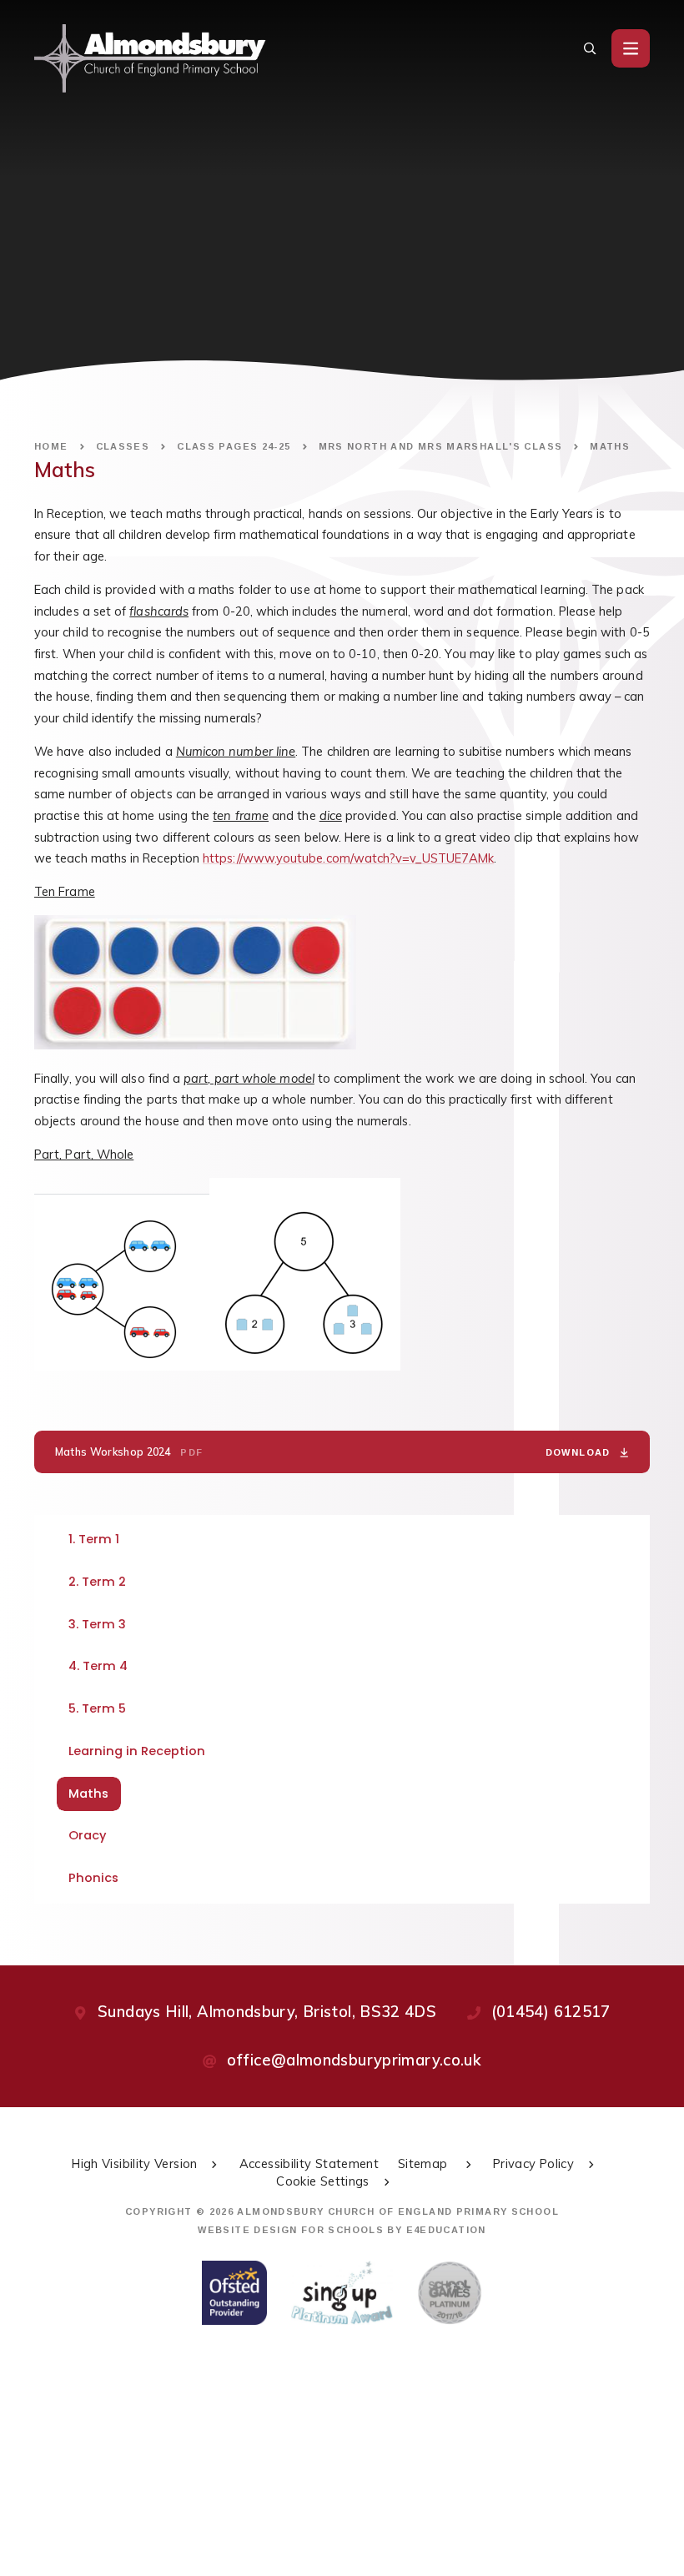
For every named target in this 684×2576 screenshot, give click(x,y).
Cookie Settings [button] (323, 2181)
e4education (446, 2230)
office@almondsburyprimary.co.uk (354, 2060)
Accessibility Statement (309, 2163)
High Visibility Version (134, 2163)
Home (51, 446)
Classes (123, 446)
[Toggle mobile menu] (631, 48)
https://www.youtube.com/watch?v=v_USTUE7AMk (348, 858)
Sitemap (425, 2163)
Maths (610, 446)
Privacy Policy (533, 2163)
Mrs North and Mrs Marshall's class (441, 446)
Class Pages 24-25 (234, 446)
